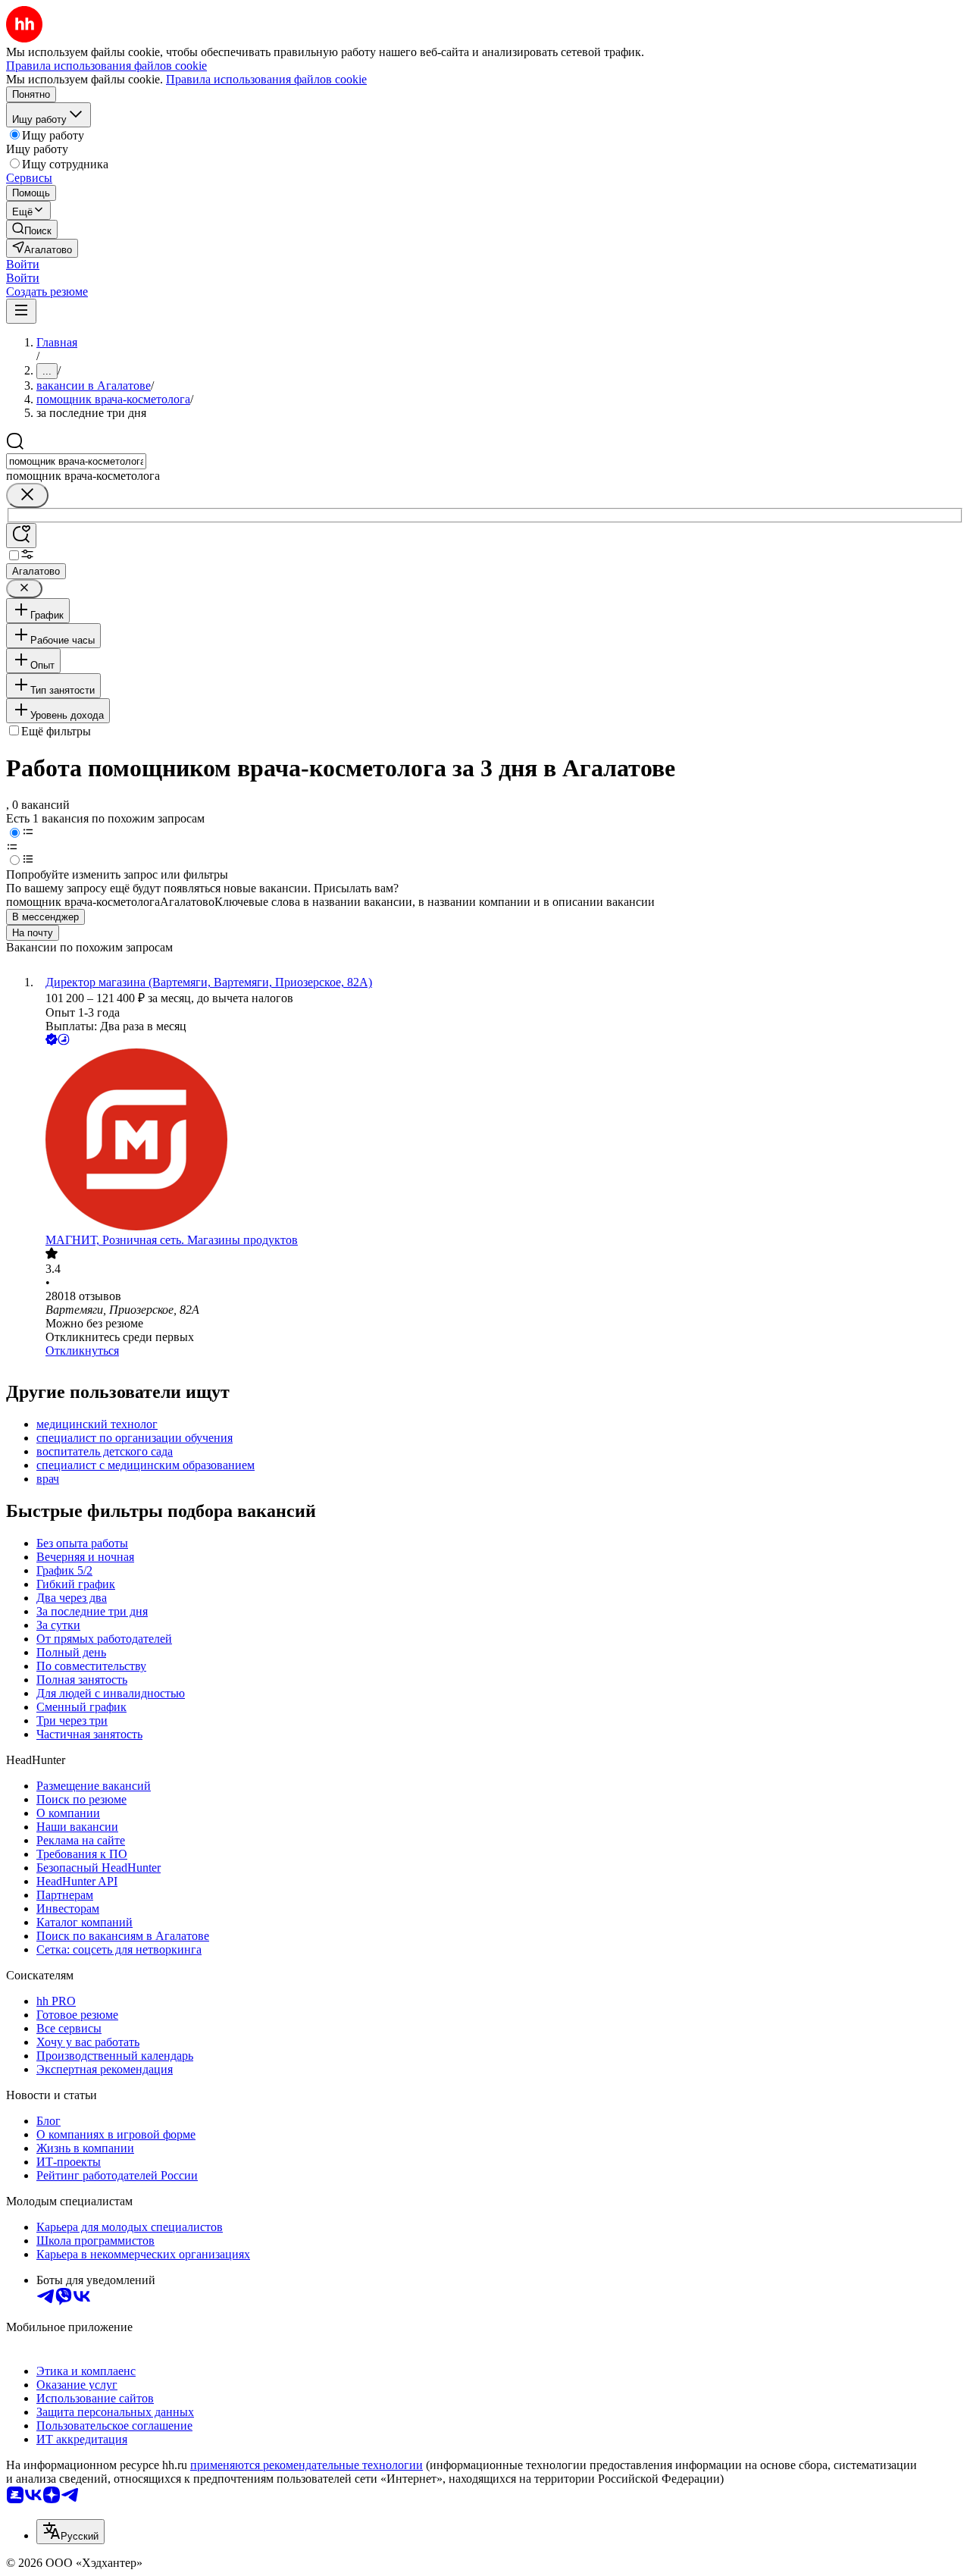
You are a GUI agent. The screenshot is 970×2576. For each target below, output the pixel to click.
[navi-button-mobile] (21, 311)
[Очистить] (27, 495)
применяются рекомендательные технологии (307, 2465)
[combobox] (76, 461)
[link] (32, 229)
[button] (23, 264)
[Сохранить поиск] (21, 536)
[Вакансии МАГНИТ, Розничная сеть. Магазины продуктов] (500, 1141)
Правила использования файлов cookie (266, 79)
